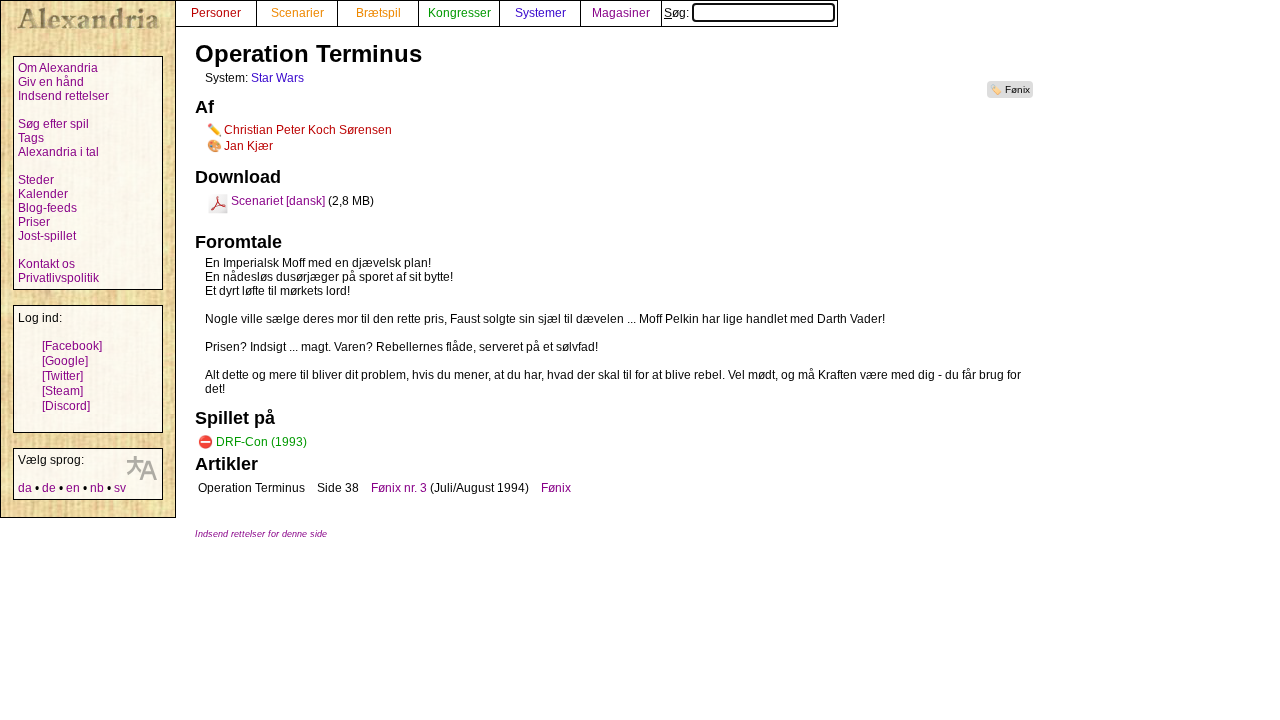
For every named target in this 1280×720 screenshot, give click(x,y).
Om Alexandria (58, 68)
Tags (31, 138)
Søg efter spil (53, 124)
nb (97, 488)
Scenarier (297, 13)
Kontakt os (46, 264)
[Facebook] (72, 346)
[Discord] (66, 406)
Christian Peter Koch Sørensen (308, 130)
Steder (36, 180)
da (25, 488)
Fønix (1017, 89)
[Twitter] (62, 376)
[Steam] (62, 391)
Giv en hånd (51, 82)
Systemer (540, 13)
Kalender (43, 194)
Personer (216, 13)
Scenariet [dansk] (278, 201)
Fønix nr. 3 (399, 488)
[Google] (65, 361)
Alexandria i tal (58, 152)
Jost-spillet (47, 236)
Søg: (678, 13)
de (49, 488)
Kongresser (459, 13)
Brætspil (378, 13)
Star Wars (277, 78)
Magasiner (621, 13)
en (73, 488)
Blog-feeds (47, 208)
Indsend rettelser (63, 96)
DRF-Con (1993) (261, 442)
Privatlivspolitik (58, 278)
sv (120, 488)
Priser (34, 222)
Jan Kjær (248, 146)
